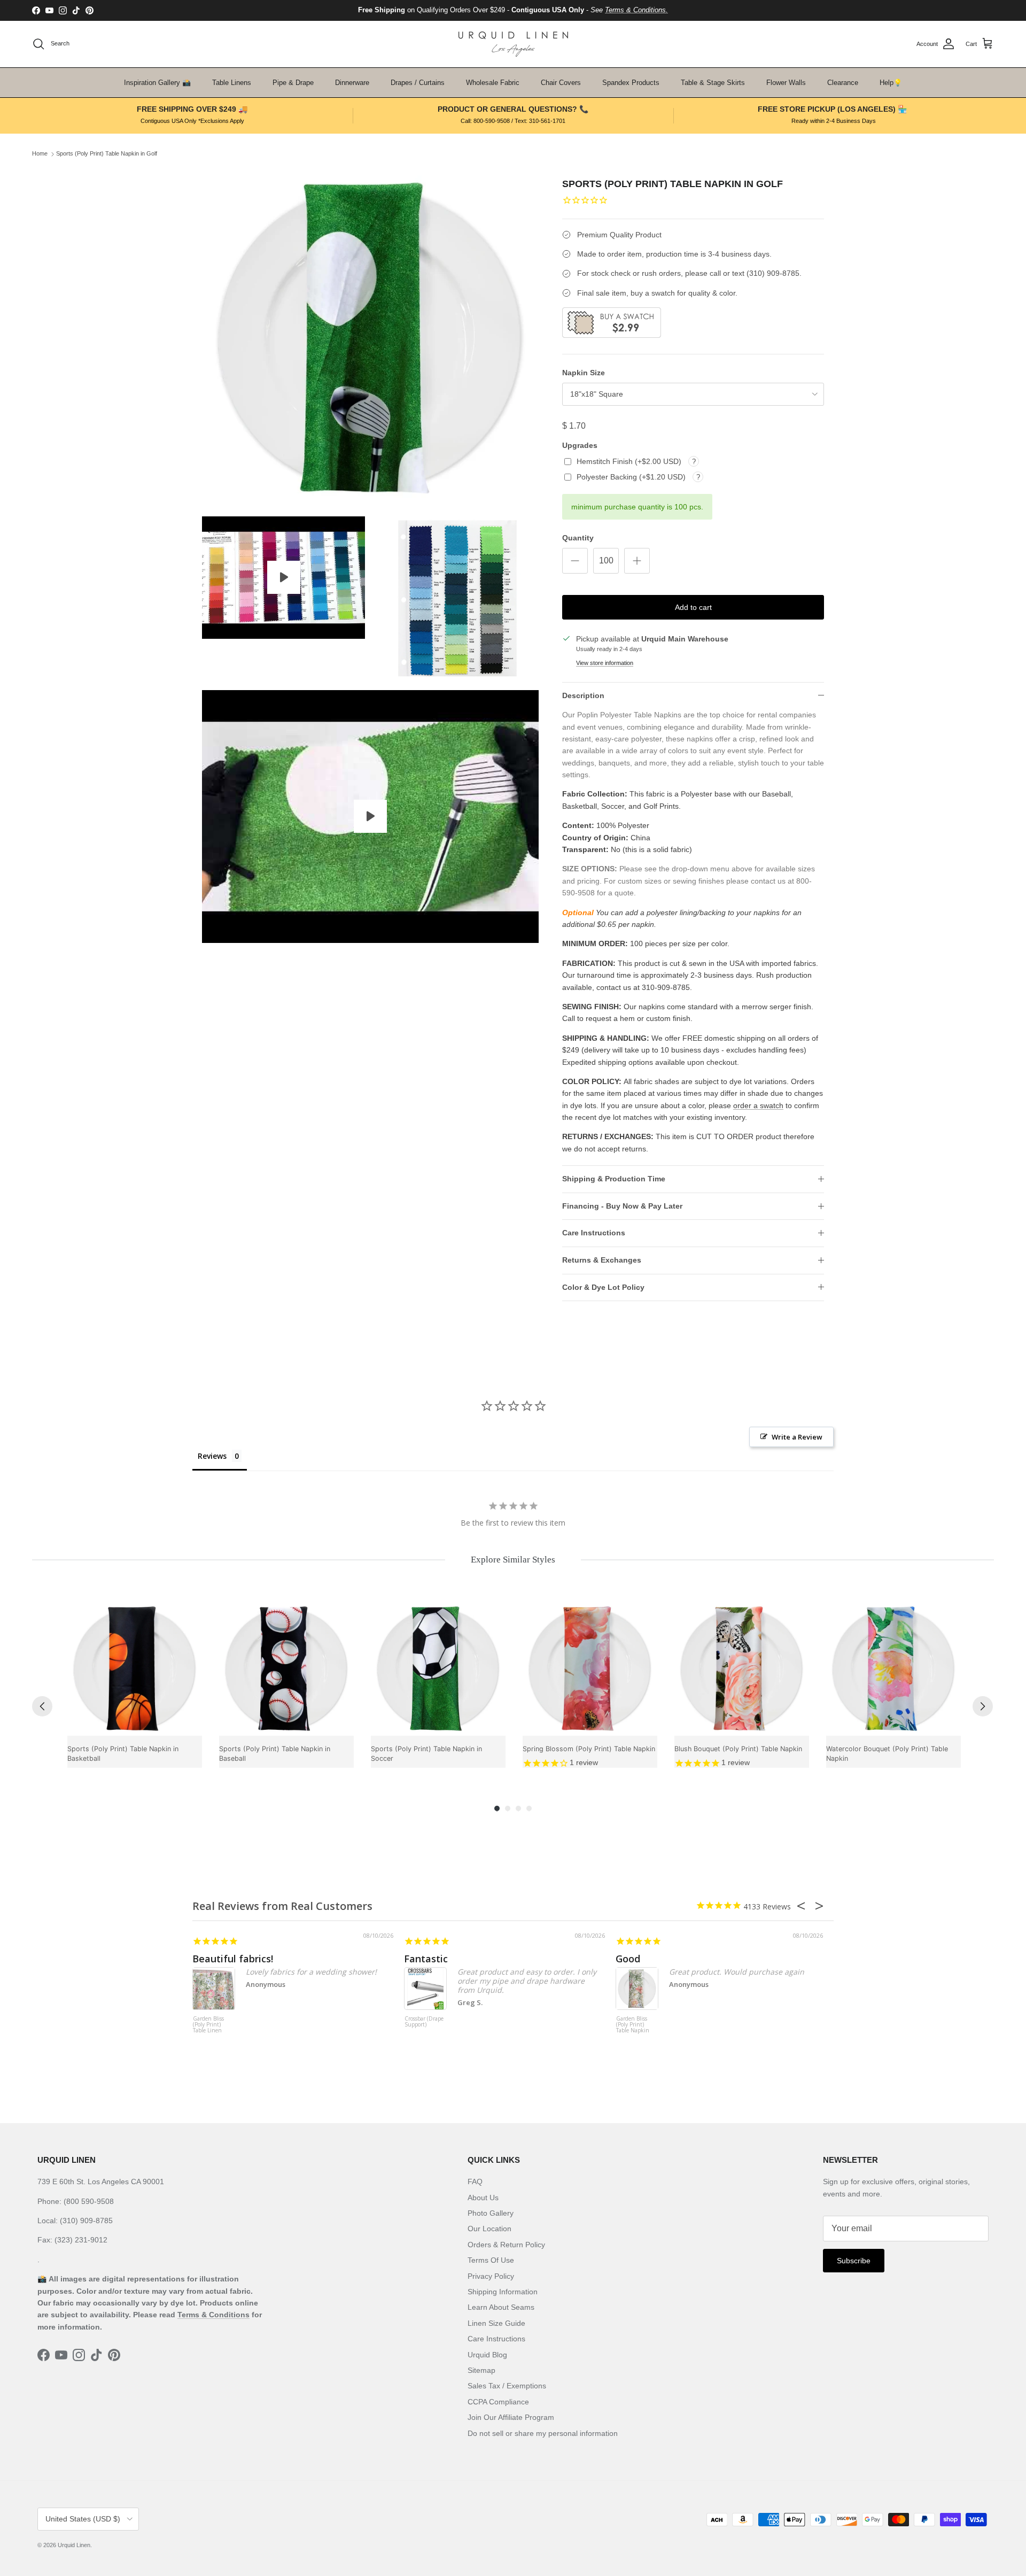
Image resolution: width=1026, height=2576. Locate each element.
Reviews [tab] (212, 1456)
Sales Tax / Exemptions (507, 2386)
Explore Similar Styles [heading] (513, 1560)
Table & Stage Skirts (713, 83)
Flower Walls (786, 83)
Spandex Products (631, 83)
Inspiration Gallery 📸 (157, 83)
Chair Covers (561, 83)
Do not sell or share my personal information (543, 2433)
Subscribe (854, 2261)
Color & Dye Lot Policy (603, 1287)
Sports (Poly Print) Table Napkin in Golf (107, 154)
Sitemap (481, 2370)
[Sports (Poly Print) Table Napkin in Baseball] (286, 1668)
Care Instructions (594, 1233)
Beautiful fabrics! (233, 1959)
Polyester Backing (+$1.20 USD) (632, 477)
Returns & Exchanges (602, 1260)
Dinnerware (352, 83)
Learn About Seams (501, 2307)
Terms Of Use (491, 2260)
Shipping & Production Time (614, 1179)
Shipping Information (503, 2292)
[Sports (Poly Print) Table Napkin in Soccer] (438, 1668)
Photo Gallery (491, 2213)
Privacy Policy (491, 2276)
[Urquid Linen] (513, 44)
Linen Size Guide (496, 2323)
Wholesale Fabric (493, 83)
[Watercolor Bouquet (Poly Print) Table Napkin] (893, 1668)
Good (628, 1959)
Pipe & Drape (293, 83)
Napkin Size (584, 373)
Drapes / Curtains (418, 83)
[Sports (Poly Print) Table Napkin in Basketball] (135, 1668)
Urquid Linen (74, 2545)
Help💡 (891, 83)
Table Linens (232, 83)
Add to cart (693, 607)
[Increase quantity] (637, 561)
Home (40, 154)
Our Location (489, 2229)
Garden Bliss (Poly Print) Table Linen (208, 2025)
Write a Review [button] (797, 1437)
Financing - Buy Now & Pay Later (622, 1206)
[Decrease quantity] (575, 561)
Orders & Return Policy (506, 2245)
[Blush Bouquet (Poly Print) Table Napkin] (742, 1668)
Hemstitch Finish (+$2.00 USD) (630, 461)
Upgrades (580, 445)
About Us (483, 2198)
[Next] (983, 1706)
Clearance (843, 83)
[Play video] (284, 577)
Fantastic (426, 1959)
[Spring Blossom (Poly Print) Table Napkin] (590, 1668)
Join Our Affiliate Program (511, 2417)
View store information (605, 663)
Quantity (578, 538)
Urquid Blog (487, 2355)
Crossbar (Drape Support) (424, 2022)
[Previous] (42, 1706)
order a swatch (758, 1105)
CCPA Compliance (498, 2402)
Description (583, 695)
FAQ (475, 2182)
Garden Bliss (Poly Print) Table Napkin (633, 2025)
